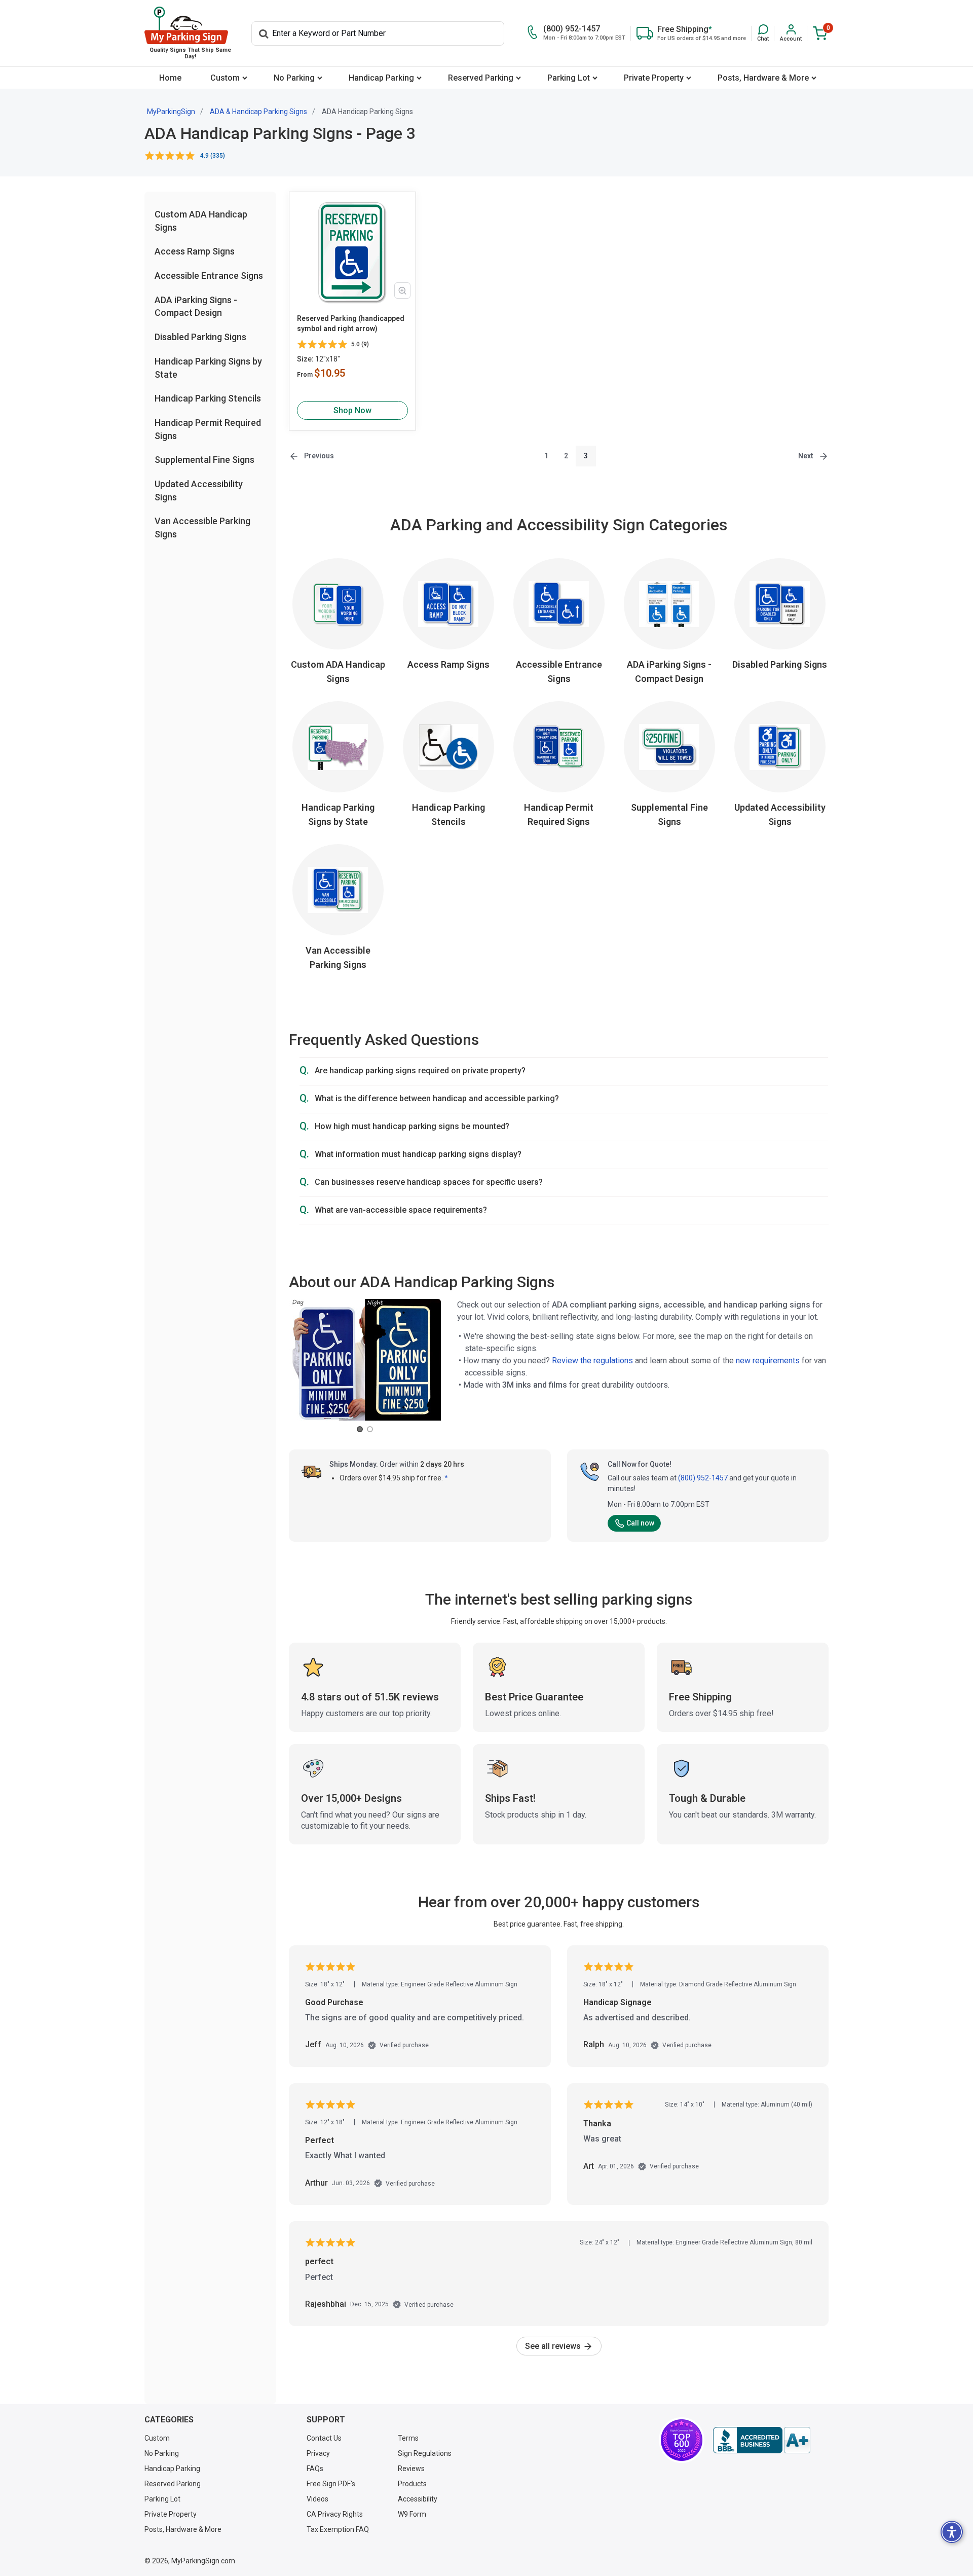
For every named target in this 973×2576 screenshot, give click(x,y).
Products (412, 2484)
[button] (763, 33)
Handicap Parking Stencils (208, 399)
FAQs (315, 2469)
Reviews (411, 2469)
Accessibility (418, 2499)
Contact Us (324, 2438)
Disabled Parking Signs (200, 337)
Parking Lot (569, 78)
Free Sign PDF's (331, 2484)
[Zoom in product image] (402, 291)
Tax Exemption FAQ (338, 2529)
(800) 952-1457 (703, 1478)
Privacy (318, 2453)
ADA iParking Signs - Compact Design (669, 672)
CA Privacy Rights (335, 2514)
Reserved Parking (481, 78)
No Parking (294, 78)
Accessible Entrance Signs (209, 276)
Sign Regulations (425, 2453)
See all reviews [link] (554, 2346)
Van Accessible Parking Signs (338, 957)
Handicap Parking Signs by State (338, 814)
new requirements (768, 1360)
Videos (317, 2499)
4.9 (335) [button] (213, 156)
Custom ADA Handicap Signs (338, 672)
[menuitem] (170, 78)
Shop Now (352, 410)
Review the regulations (592, 1360)
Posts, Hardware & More (763, 78)
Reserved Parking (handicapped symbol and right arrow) (351, 323)
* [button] (446, 1478)
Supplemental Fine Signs (204, 460)
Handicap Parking (381, 78)
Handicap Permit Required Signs (559, 814)
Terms (408, 2438)
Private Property (654, 78)
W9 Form (412, 2514)
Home (170, 78)
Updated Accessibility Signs (780, 814)
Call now (640, 1523)
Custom (225, 78)
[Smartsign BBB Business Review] (762, 2440)
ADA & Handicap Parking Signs (258, 112)
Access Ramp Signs (195, 252)
